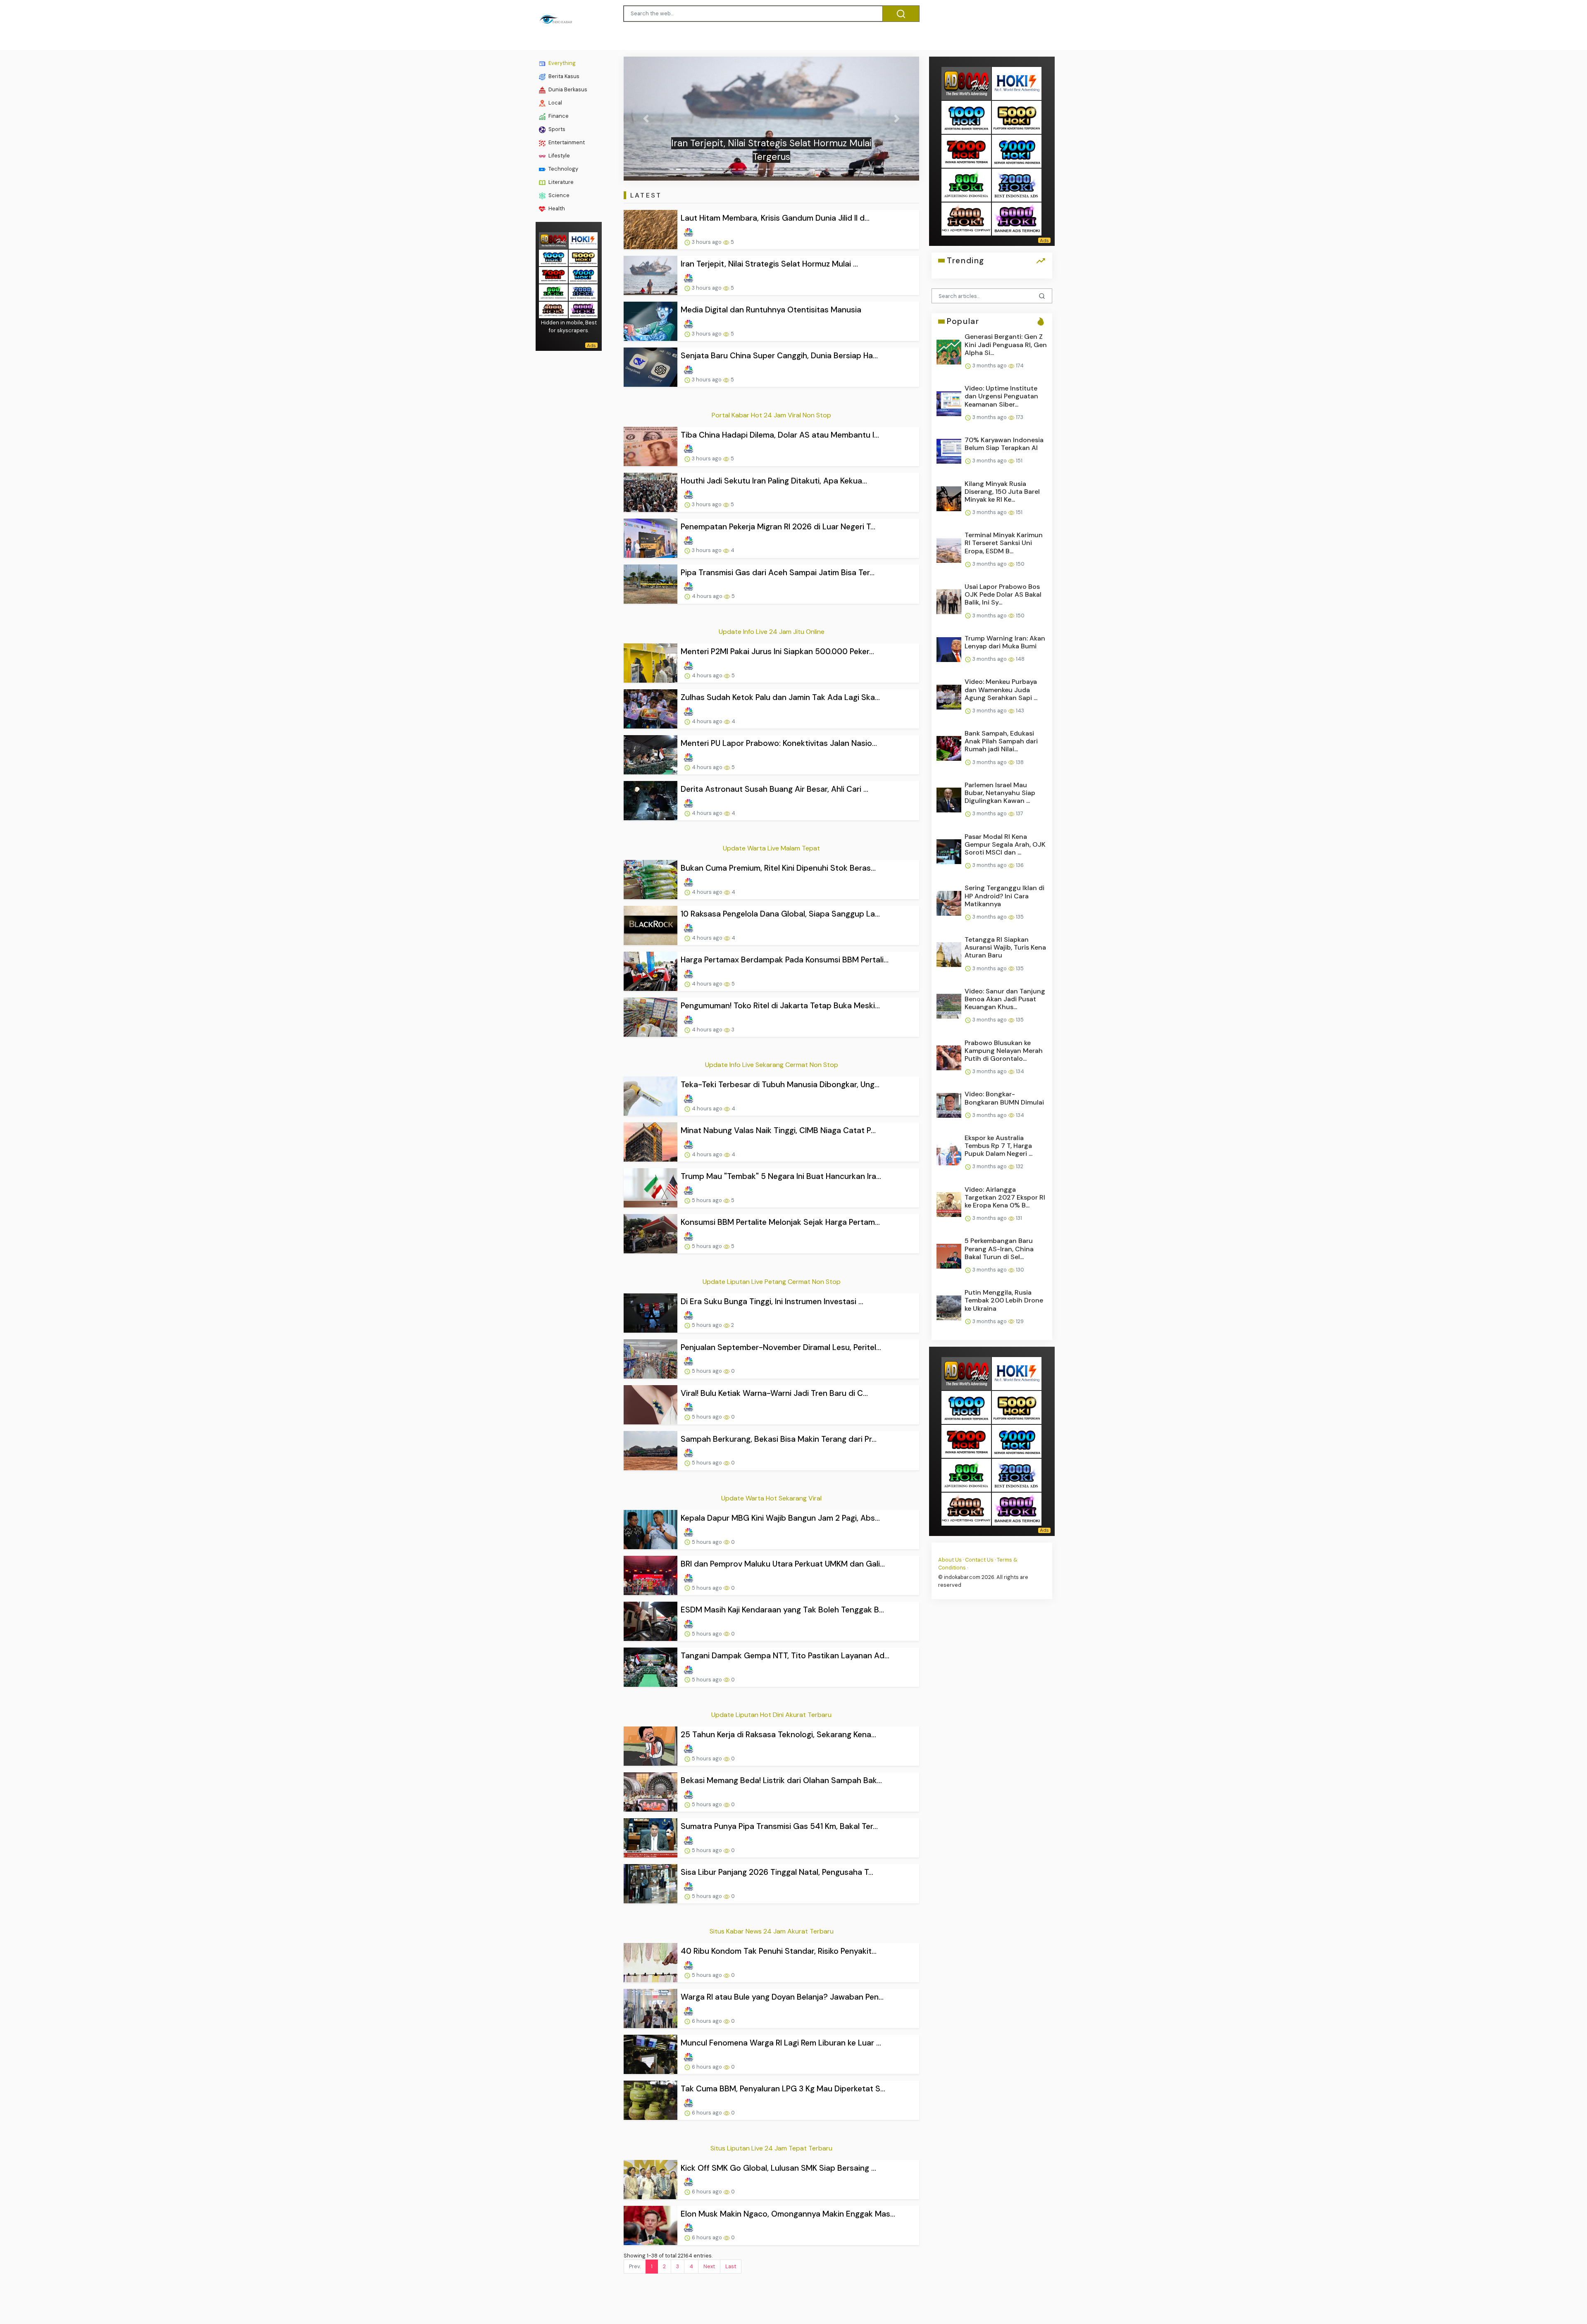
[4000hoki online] (553, 309)
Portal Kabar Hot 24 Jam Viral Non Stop (771, 415)
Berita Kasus (563, 76)
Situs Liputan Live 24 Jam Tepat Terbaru (771, 2148)
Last (731, 2266)
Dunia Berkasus (567, 89)
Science (558, 195)
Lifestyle (559, 156)
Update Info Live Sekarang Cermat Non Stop (772, 1065)
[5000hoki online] (583, 257)
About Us (950, 1560)
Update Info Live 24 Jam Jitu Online (772, 632)
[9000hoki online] (583, 275)
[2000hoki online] (583, 292)
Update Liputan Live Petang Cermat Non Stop (772, 1282)
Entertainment (566, 142)
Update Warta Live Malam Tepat (771, 848)
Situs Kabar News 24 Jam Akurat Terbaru (772, 1931)
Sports (556, 129)
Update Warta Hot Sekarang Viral (771, 1498)
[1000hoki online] (553, 257)
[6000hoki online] (583, 309)
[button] (646, 119)
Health (556, 208)
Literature (560, 182)
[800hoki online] (553, 292)
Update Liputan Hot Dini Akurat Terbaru (771, 1715)
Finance (558, 116)
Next (709, 2266)
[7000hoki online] (553, 275)
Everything (561, 63)
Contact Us (979, 1560)
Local (555, 103)
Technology (563, 169)
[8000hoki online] (553, 240)
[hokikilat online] (583, 240)
